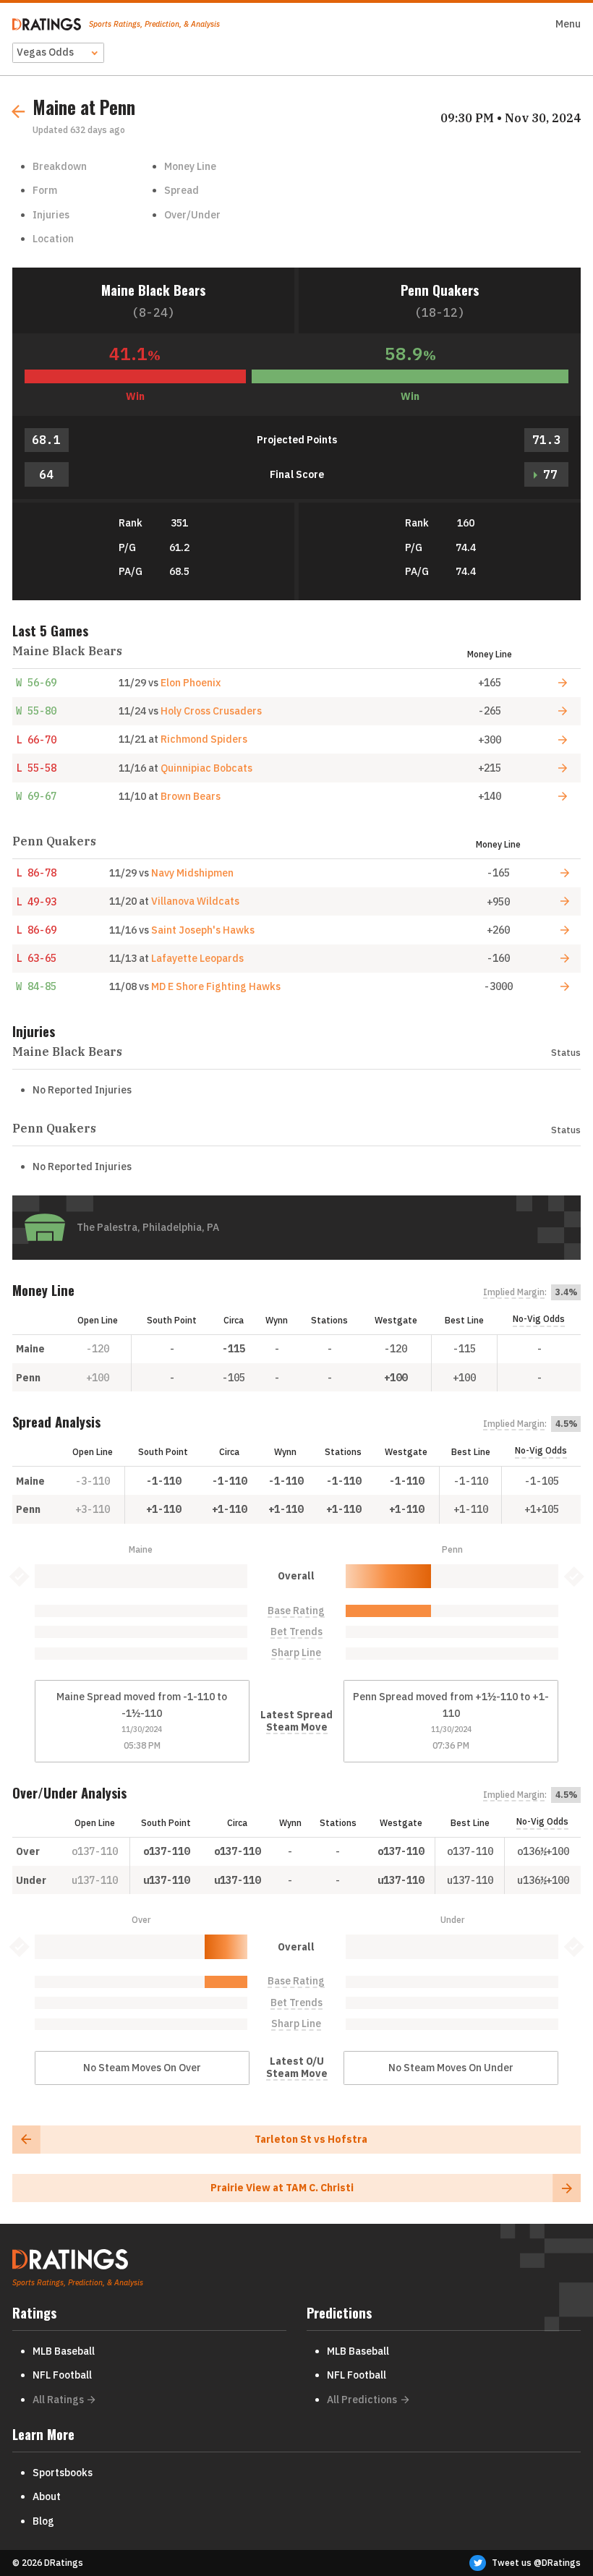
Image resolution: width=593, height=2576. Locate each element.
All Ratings (58, 2400)
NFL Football (62, 2375)
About (47, 2496)
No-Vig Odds (539, 1319)
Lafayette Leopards (197, 958)
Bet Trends (296, 1632)
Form (45, 190)
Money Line (190, 166)
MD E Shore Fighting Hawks (216, 986)
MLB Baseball (64, 2351)
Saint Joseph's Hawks (203, 930)
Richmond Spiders (204, 739)
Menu (568, 24)
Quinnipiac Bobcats (206, 768)
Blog (43, 2521)
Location (53, 239)
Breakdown (60, 166)
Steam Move (297, 1727)
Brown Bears (191, 796)
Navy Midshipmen (192, 873)
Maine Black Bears (153, 290)
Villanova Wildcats (195, 901)
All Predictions (362, 2400)
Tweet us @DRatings (536, 2563)
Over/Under (192, 215)
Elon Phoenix (191, 683)
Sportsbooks (63, 2473)
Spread (182, 190)
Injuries (51, 215)
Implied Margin (514, 1292)
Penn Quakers (440, 290)
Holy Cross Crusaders (211, 711)
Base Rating (296, 1611)
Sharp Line (296, 1653)
